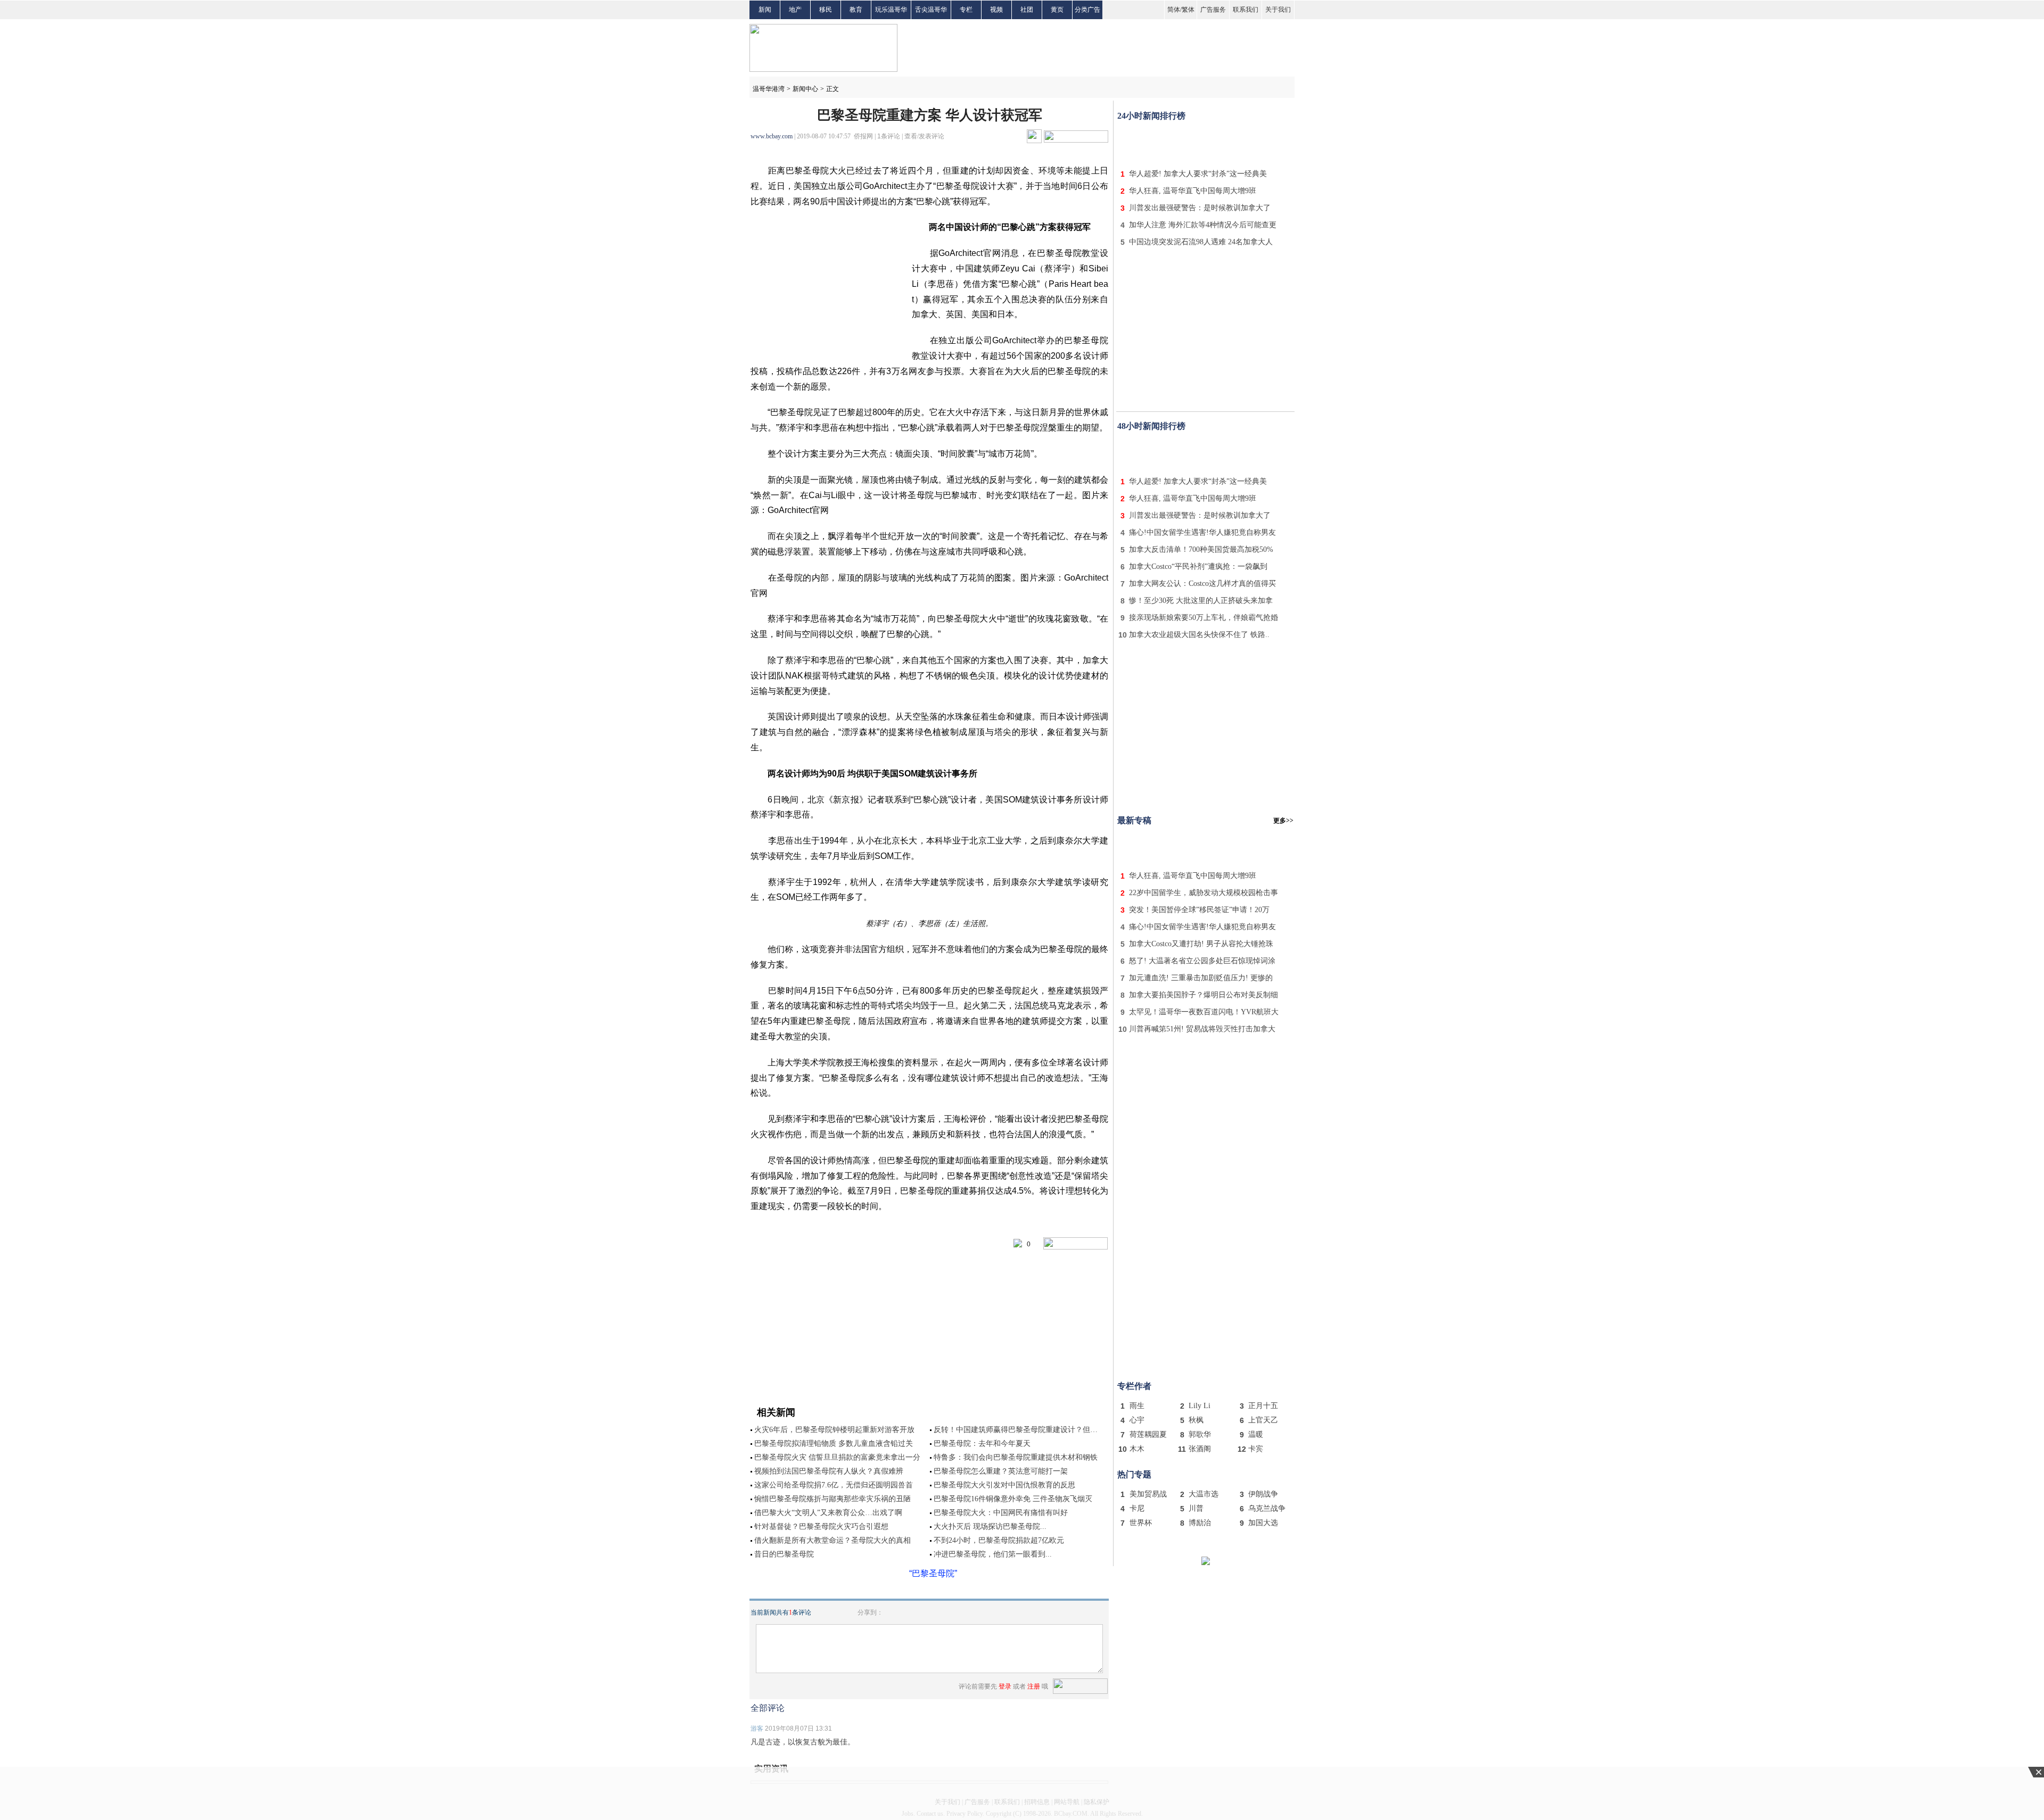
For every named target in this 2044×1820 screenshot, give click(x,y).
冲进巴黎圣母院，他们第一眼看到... (993, 1554)
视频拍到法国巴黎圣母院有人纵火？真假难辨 (829, 1471)
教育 (856, 10)
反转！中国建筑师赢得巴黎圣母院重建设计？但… (1016, 1430)
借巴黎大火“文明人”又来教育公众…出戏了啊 (828, 1513)
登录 (1005, 1686)
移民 (826, 10)
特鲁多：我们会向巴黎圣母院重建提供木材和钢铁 (1016, 1457)
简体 (1174, 10)
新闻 (765, 10)
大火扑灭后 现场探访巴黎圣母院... (990, 1527)
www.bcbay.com (772, 136)
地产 (795, 10)
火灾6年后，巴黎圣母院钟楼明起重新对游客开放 (834, 1430)
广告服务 (1213, 10)
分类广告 (1087, 10)
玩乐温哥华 (891, 10)
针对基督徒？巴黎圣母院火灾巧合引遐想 (821, 1527)
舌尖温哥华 (931, 10)
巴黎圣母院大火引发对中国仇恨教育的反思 (1004, 1485)
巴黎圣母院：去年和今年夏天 (982, 1443)
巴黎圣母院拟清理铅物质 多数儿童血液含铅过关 (834, 1443)
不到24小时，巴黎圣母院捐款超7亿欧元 (999, 1540)
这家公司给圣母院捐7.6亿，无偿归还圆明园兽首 (834, 1485)
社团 (1027, 10)
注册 (1034, 1686)
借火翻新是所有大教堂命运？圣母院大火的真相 (833, 1540)
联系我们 (1246, 10)
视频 (996, 10)
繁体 (1188, 10)
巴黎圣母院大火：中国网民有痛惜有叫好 (1001, 1513)
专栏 (966, 10)
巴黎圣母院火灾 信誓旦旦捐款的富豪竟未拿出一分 (837, 1457)
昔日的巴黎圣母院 (784, 1554)
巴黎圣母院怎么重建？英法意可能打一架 (1001, 1471)
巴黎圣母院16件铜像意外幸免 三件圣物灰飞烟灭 (1013, 1499)
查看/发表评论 (924, 136)
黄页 (1057, 10)
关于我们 (1278, 10)
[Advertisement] (1206, 143)
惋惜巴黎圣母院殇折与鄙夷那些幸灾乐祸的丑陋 (833, 1499)
